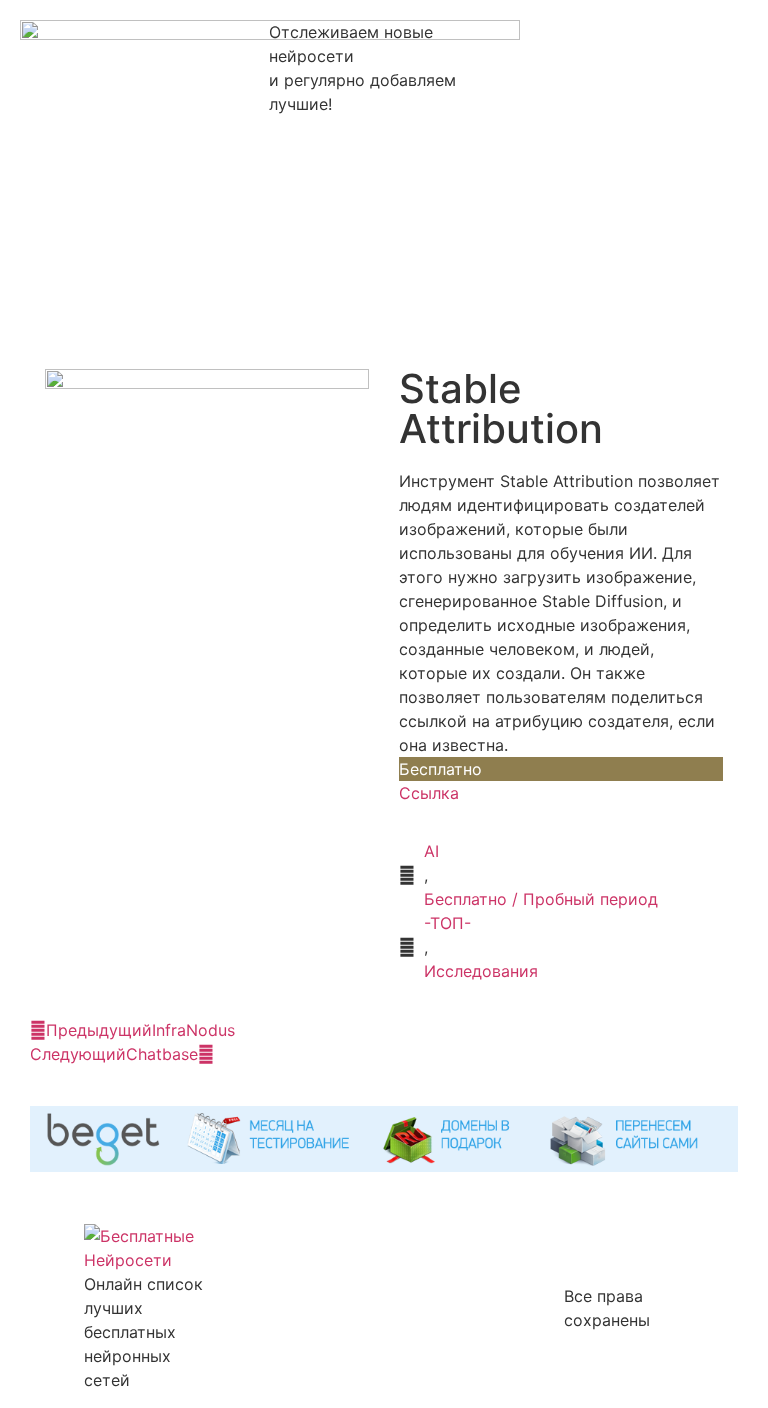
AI (431, 851)
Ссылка (429, 793)
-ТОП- (447, 923)
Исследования (481, 971)
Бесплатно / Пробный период (541, 899)
